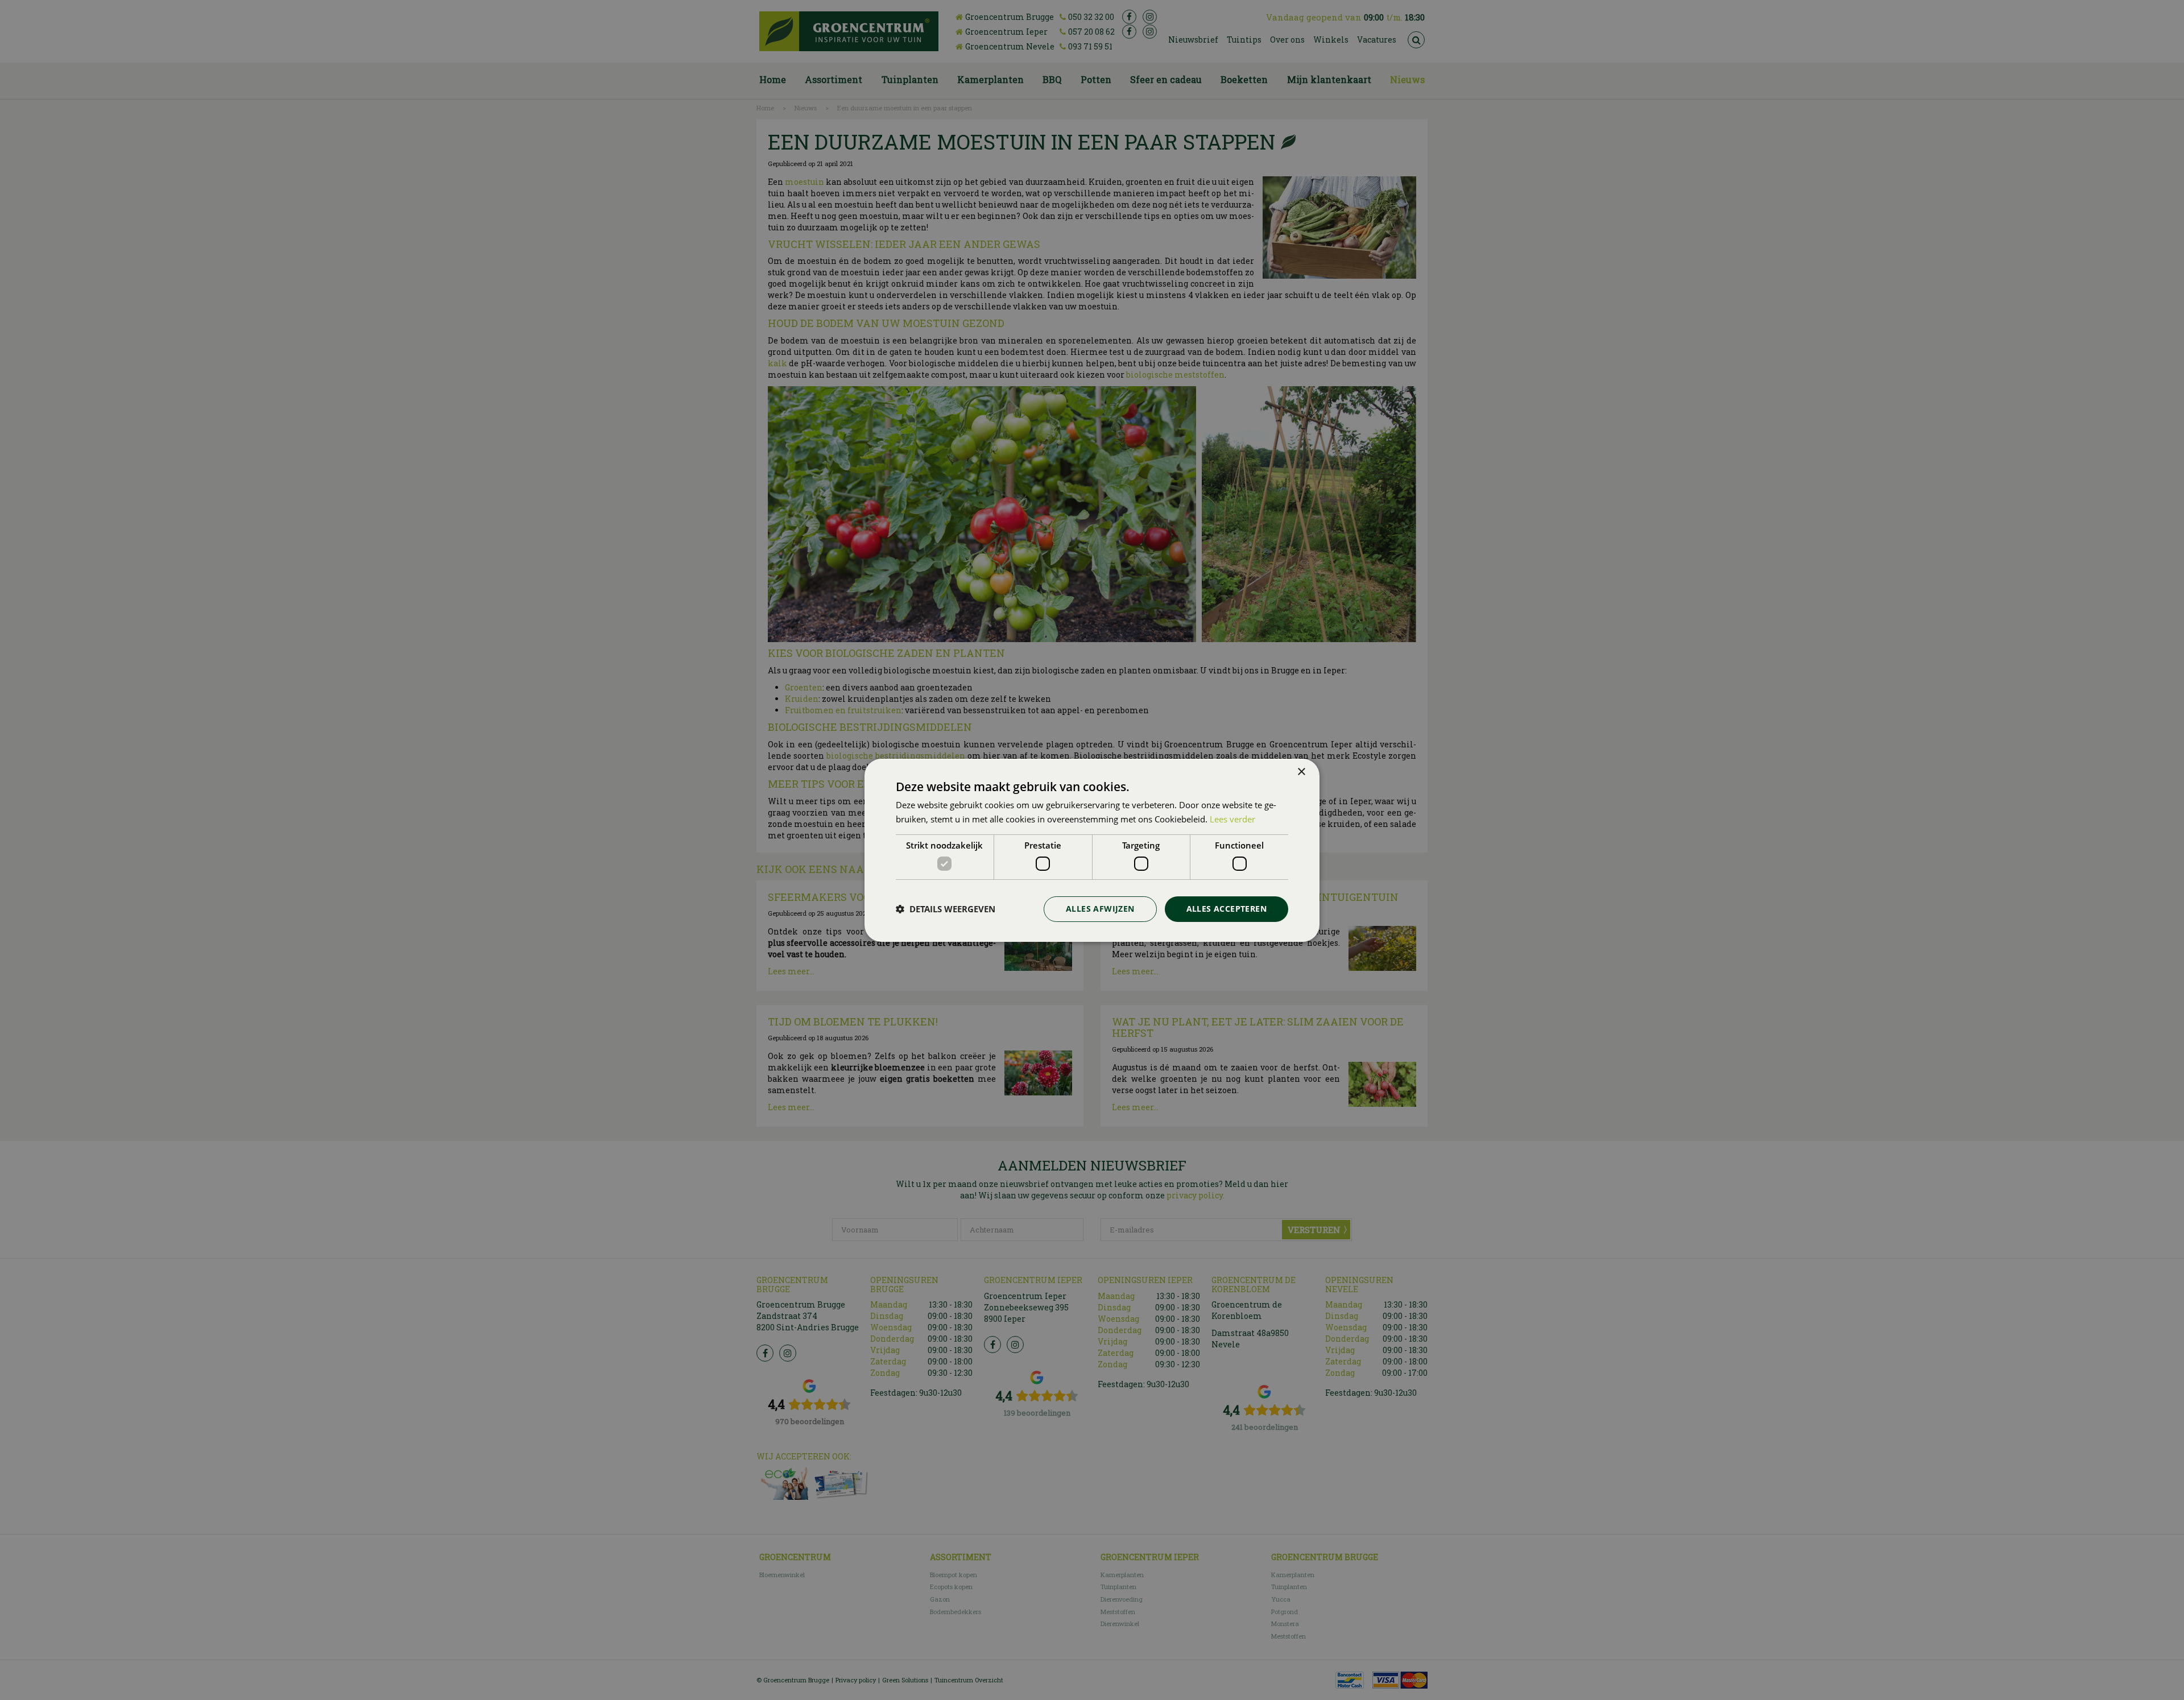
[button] (946, 909)
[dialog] (1092, 850)
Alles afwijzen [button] (1100, 909)
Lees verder (1232, 819)
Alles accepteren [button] (1227, 909)
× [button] (1301, 772)
